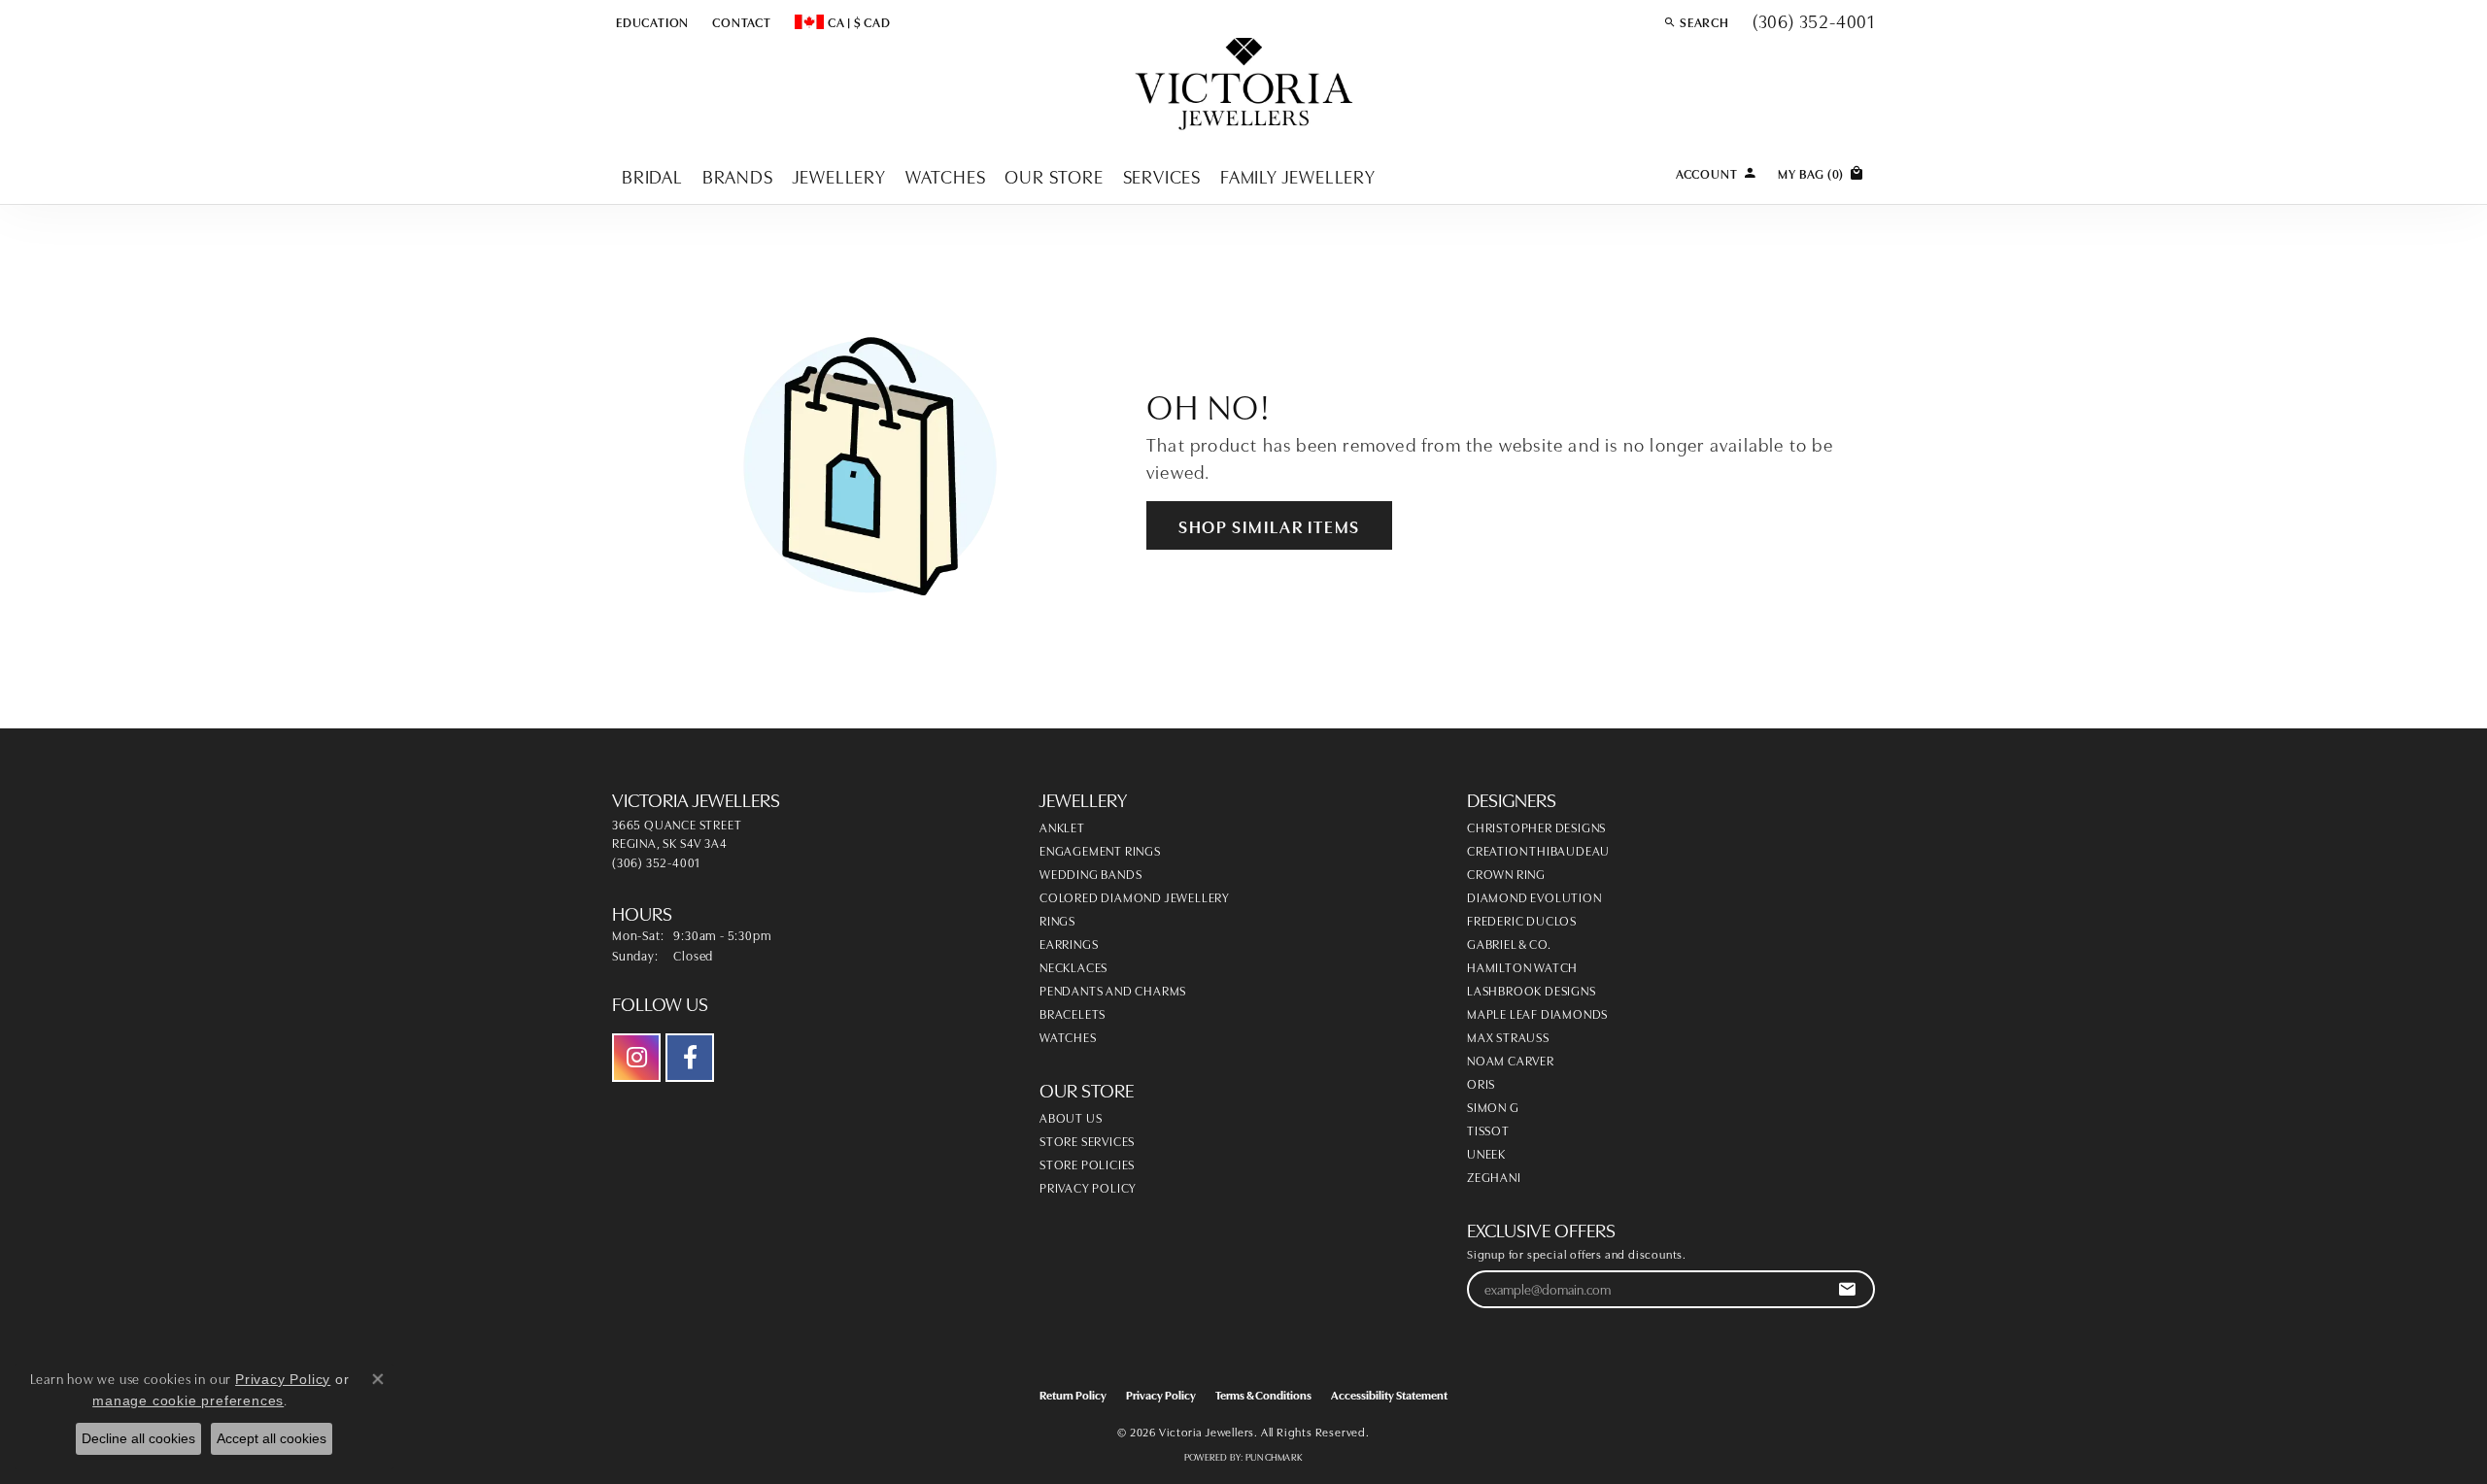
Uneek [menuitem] (1486, 1153)
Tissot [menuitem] (1488, 1130)
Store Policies (1087, 1164)
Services (1162, 175)
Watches (946, 175)
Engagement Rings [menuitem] (1100, 850)
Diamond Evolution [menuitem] (1534, 896)
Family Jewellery (1298, 175)
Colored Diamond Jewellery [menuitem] (1135, 896)
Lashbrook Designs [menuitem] (1532, 990)
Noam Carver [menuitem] (1511, 1060)
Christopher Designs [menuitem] (1536, 826)
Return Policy (1073, 1394)
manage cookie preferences (188, 1400)
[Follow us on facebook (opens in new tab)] (690, 1058)
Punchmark (1274, 1457)
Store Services (1087, 1140)
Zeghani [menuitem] (1494, 1176)
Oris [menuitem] (1481, 1083)
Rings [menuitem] (1057, 920)
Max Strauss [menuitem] (1508, 1036)
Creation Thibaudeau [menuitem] (1538, 850)
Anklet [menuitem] (1062, 826)
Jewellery (839, 175)
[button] (650, 21)
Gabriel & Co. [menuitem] (1509, 943)
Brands (738, 175)
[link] (740, 21)
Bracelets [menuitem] (1073, 1013)
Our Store (1054, 175)
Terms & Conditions (1263, 1394)
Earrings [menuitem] (1069, 943)
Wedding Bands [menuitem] (1090, 873)
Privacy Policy (1088, 1187)
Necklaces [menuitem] (1073, 966)
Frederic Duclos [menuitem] (1522, 920)
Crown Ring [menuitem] (1506, 873)
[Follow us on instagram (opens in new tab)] (636, 1058)
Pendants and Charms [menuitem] (1113, 990)
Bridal (652, 175)
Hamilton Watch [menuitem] (1522, 966)
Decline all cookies (138, 1438)
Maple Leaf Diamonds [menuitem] (1537, 1013)
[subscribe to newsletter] (1847, 1289)
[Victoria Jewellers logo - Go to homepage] (1244, 85)
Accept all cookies (272, 1438)
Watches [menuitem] (1068, 1036)
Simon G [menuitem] (1493, 1106)
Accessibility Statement (1389, 1394)
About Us (1071, 1117)
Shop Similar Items (1269, 525)
